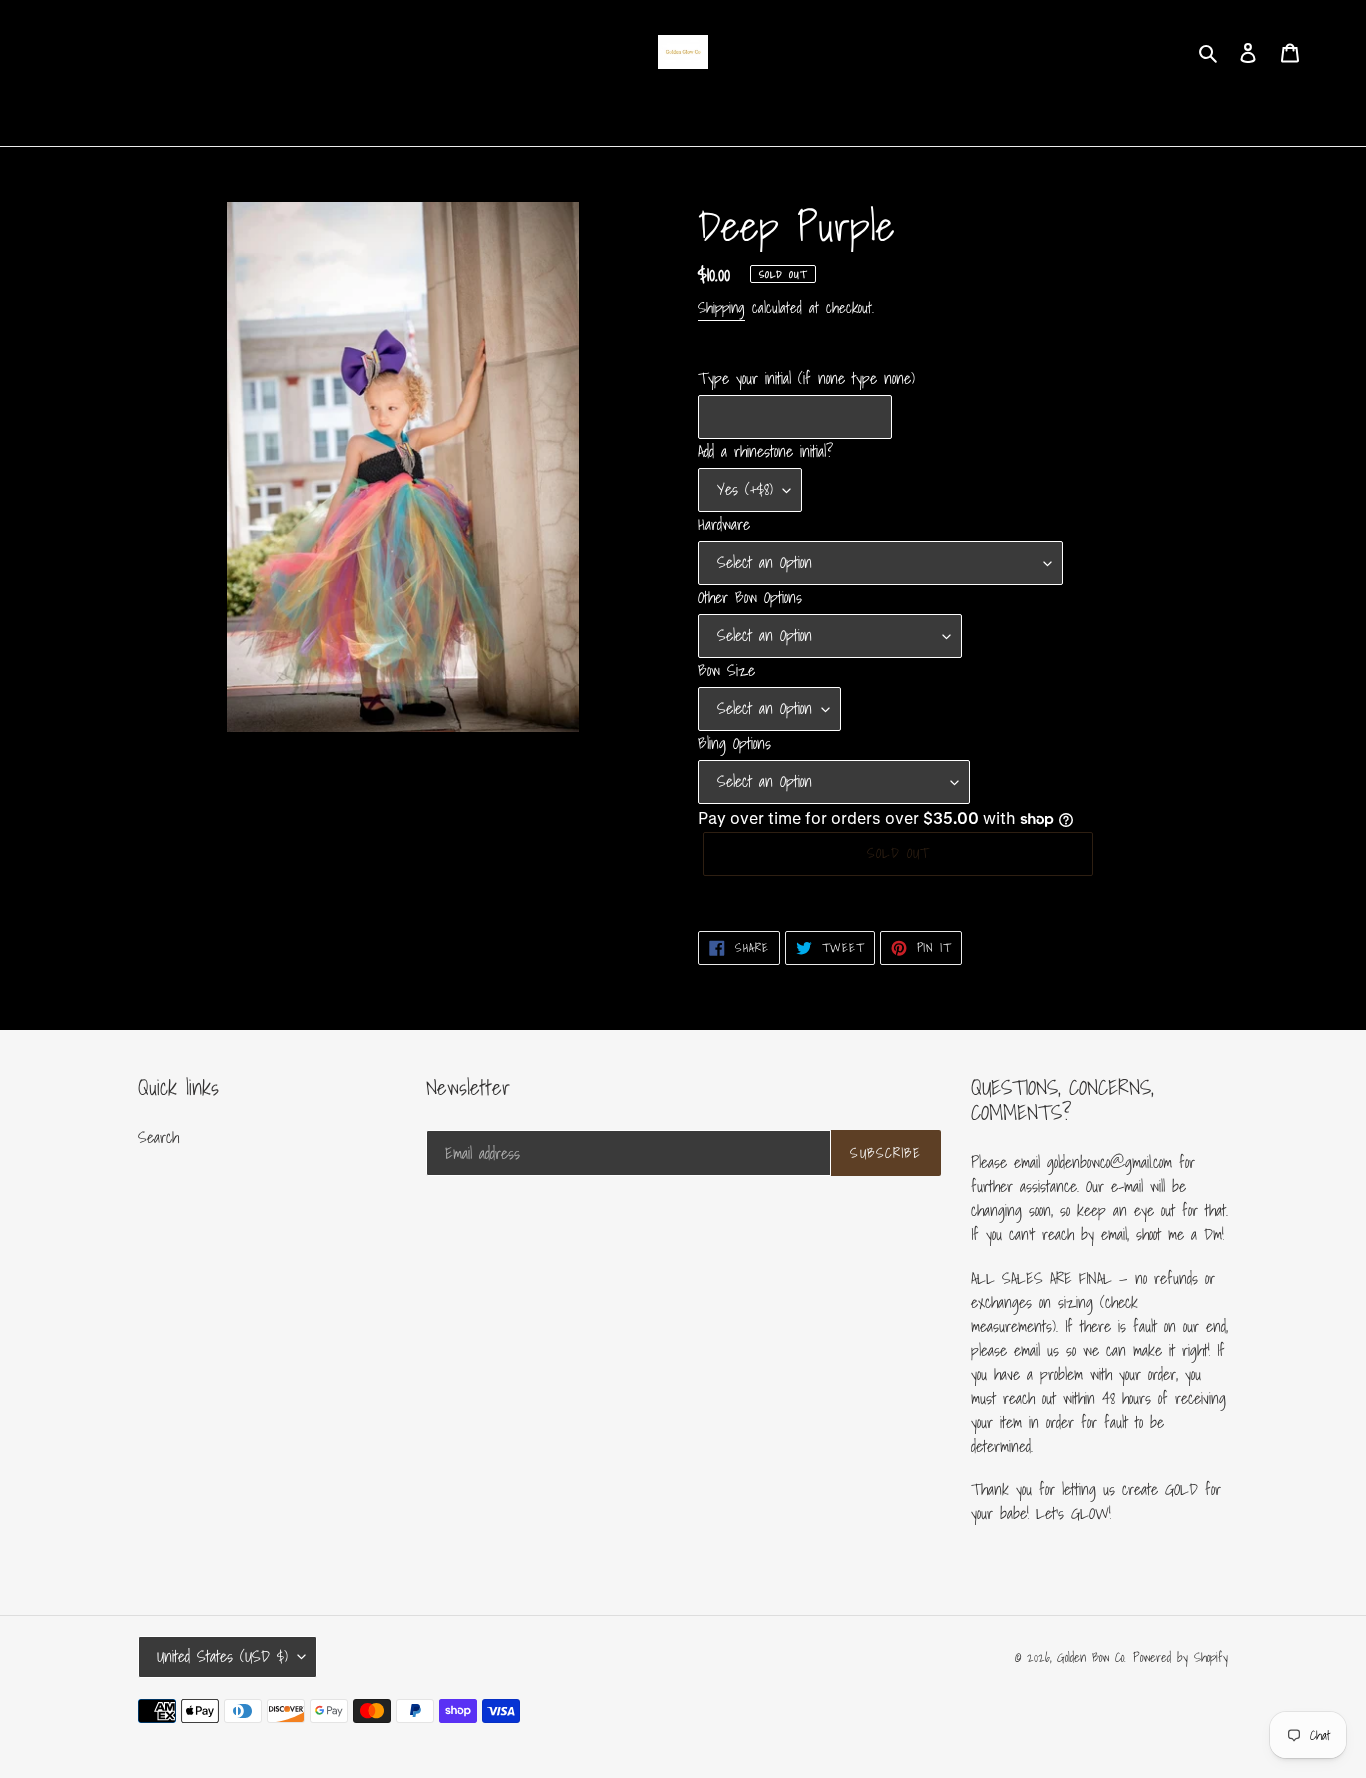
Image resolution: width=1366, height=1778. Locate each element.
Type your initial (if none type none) (806, 378)
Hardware (724, 524)
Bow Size (726, 670)
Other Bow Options (750, 597)
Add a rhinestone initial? (765, 451)
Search (158, 1137)
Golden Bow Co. (1091, 1657)
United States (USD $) (222, 1656)
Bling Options (734, 743)
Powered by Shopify (1180, 1657)
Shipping (721, 307)
